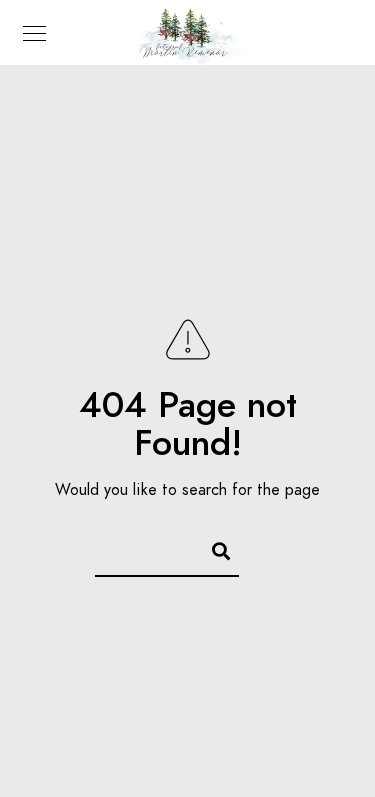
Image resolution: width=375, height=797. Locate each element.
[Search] (212, 548)
